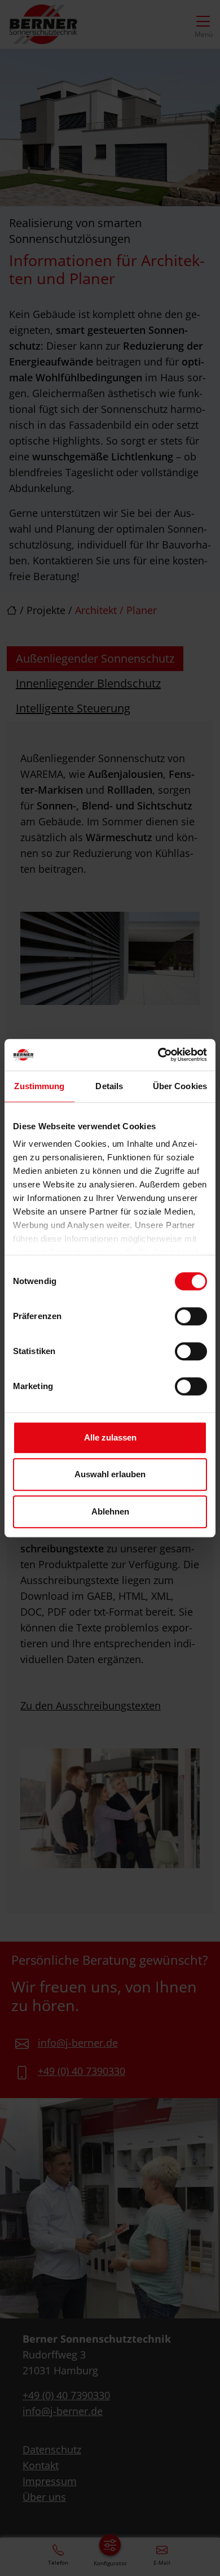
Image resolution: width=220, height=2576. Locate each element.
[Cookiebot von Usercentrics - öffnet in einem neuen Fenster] (158, 1055)
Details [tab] (109, 1086)
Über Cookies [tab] (180, 1086)
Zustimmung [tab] (39, 1086)
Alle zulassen (110, 1437)
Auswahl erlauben (110, 1474)
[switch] (191, 1316)
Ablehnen (110, 1511)
